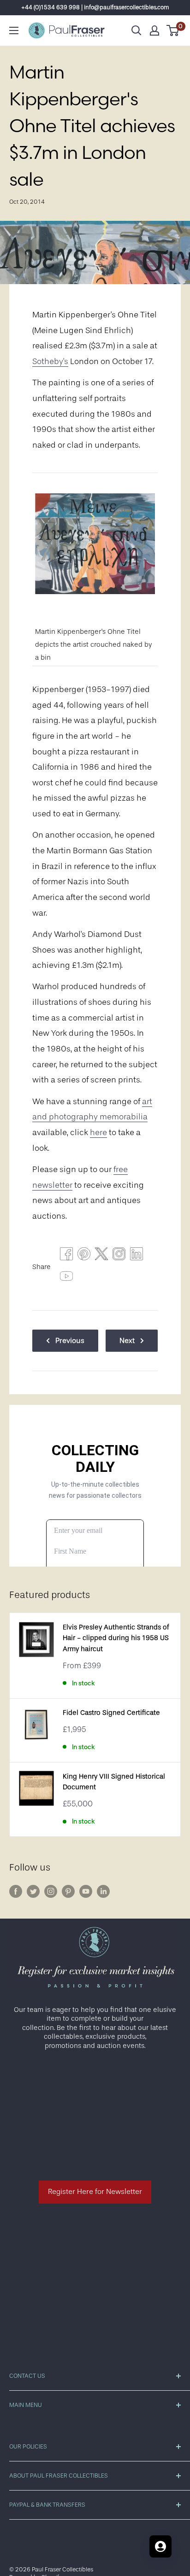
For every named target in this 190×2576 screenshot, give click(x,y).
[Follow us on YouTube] (86, 1891)
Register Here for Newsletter (95, 2192)
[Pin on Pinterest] (84, 1256)
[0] (173, 30)
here (98, 1132)
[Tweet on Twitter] (101, 1256)
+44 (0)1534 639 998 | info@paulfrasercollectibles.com (95, 7)
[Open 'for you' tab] (160, 2546)
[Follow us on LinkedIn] (103, 1891)
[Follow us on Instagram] (51, 1891)
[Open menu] (14, 30)
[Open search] (137, 30)
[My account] (154, 30)
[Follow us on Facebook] (16, 1891)
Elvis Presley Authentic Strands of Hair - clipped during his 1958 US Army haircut (116, 1638)
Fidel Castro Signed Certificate (111, 1713)
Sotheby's (50, 361)
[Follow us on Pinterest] (68, 1891)
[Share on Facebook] (66, 1256)
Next (127, 1341)
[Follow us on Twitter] (33, 1891)
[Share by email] (119, 1256)
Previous (70, 1341)
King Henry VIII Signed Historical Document (114, 1782)
